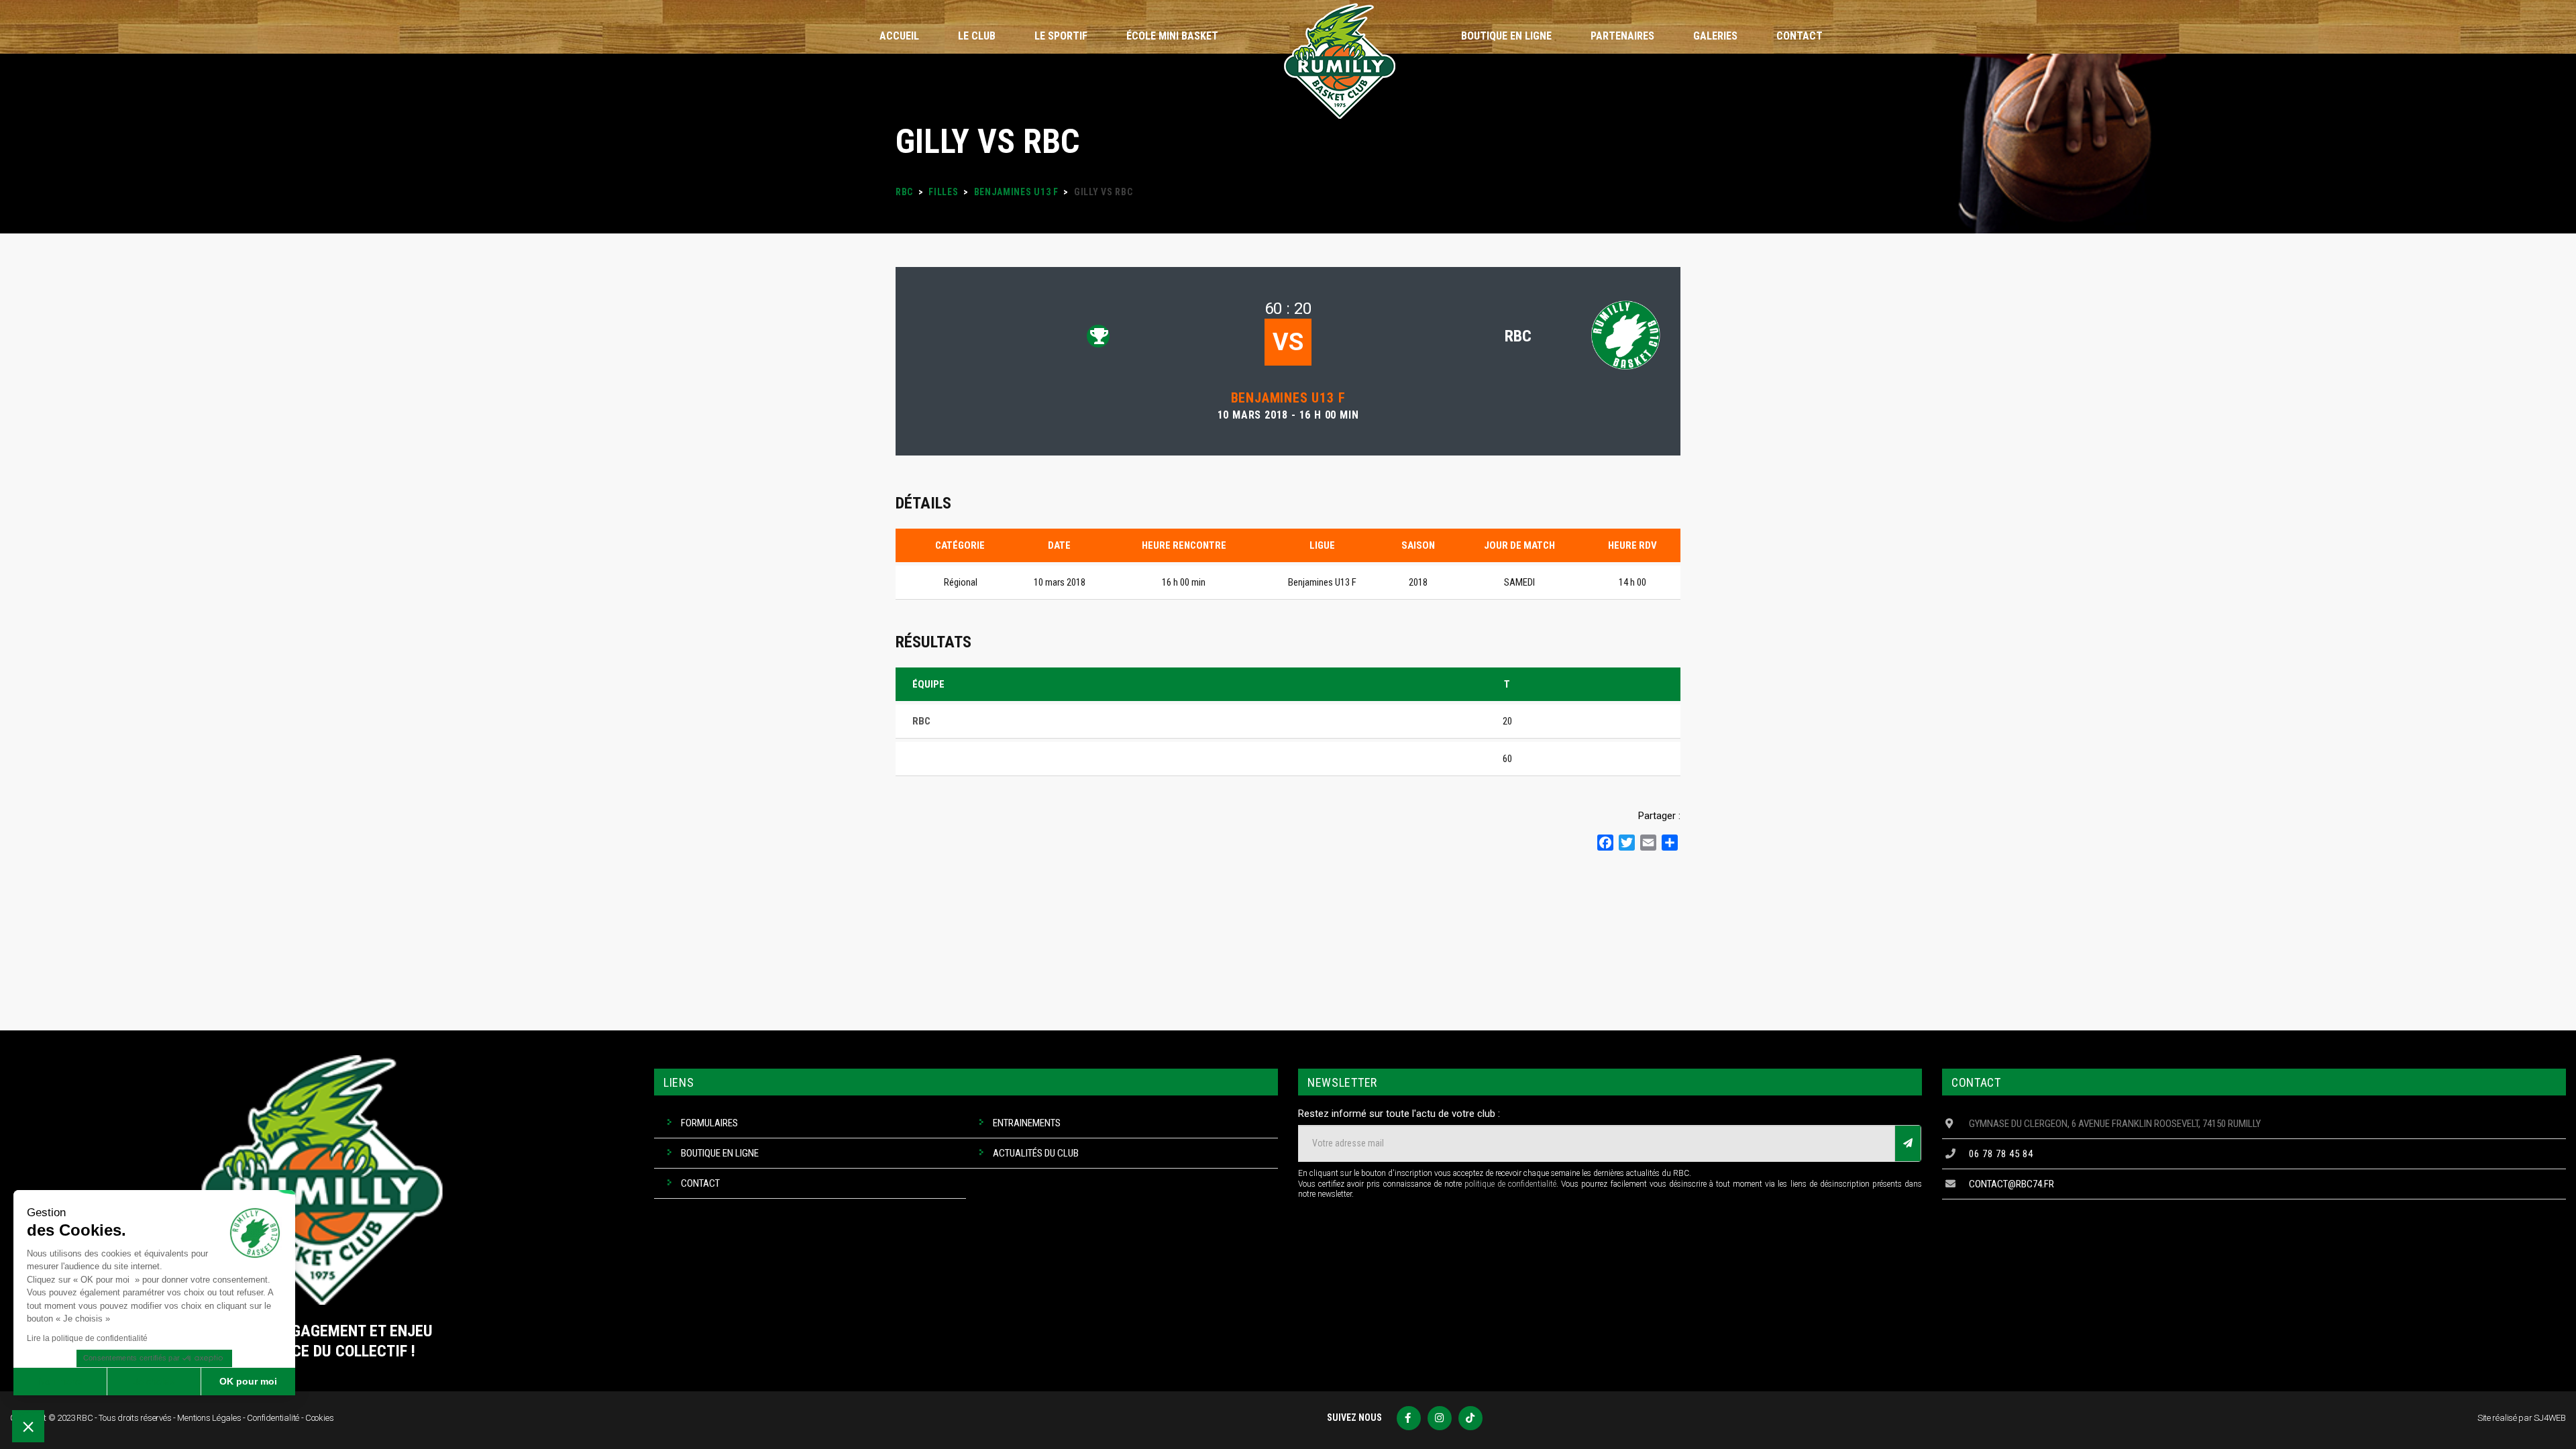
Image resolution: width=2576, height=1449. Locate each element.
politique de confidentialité (1510, 1184)
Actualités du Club (1036, 1153)
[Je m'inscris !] (1908, 1143)
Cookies (320, 1418)
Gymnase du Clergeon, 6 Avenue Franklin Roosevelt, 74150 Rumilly (2115, 1124)
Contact (700, 1183)
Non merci (60, 1381)
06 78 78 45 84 (2001, 1154)
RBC (1518, 336)
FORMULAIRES (709, 1123)
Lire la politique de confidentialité (87, 1338)
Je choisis (154, 1381)
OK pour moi (248, 1381)
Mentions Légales (209, 1418)
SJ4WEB (2550, 1418)
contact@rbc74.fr (2011, 1184)
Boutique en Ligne (720, 1153)
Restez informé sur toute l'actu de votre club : (1399, 1114)
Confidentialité (273, 1418)
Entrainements (1027, 1123)
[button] (28, 1426)
